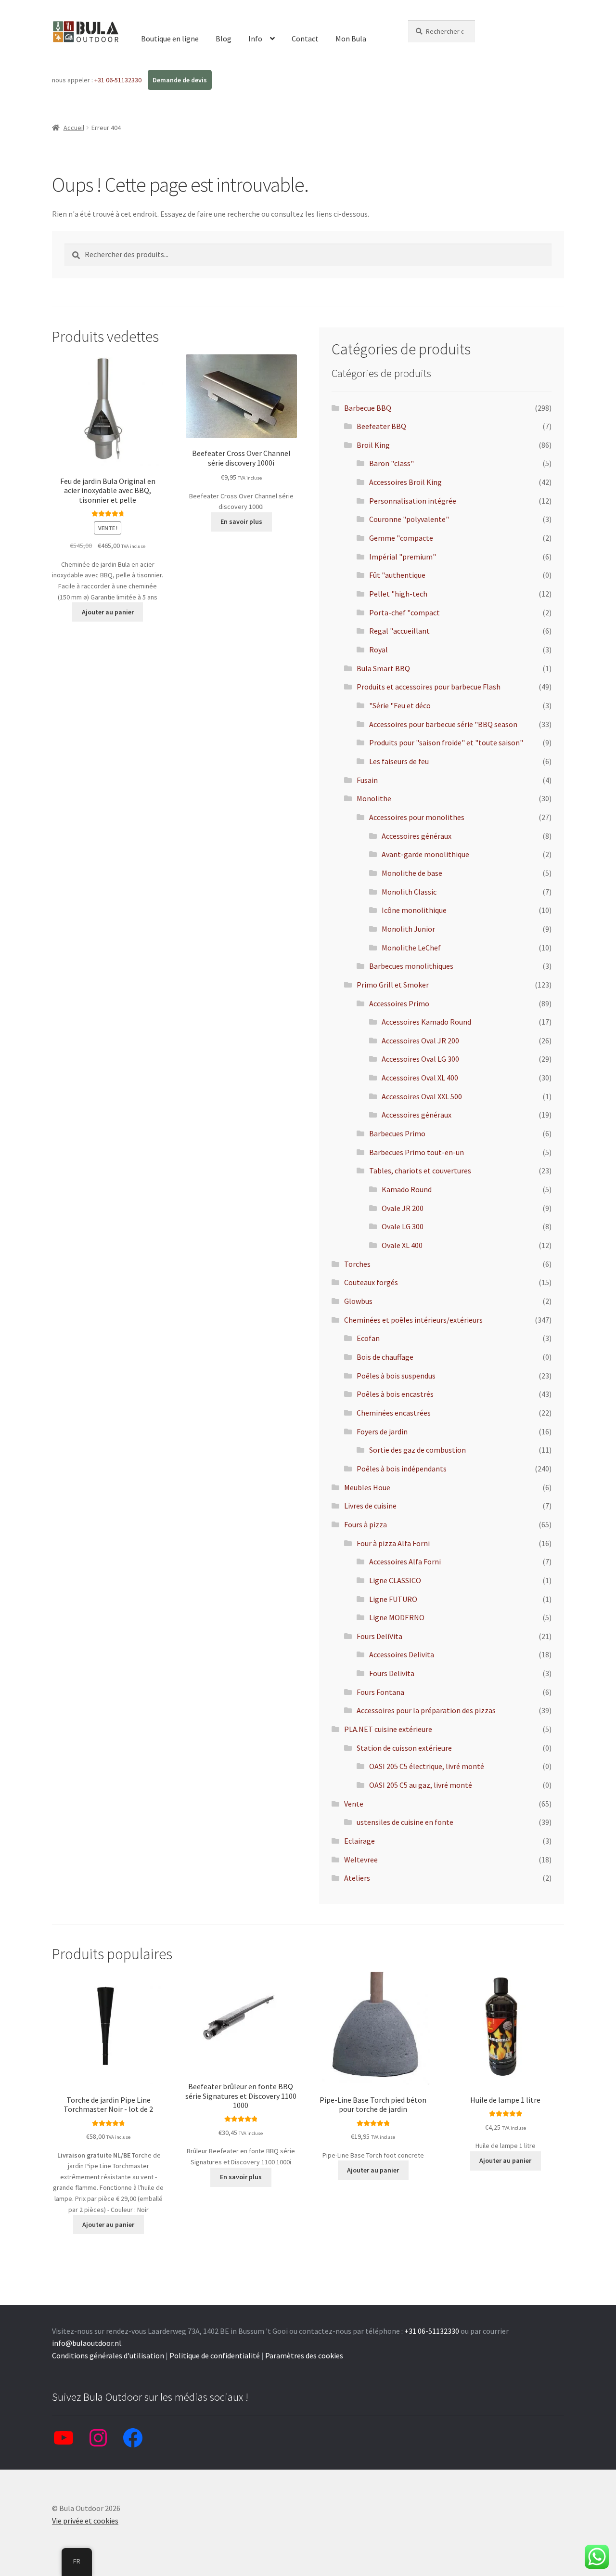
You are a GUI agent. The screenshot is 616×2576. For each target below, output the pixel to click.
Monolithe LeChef (411, 948)
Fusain (367, 780)
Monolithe (374, 798)
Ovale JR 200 (403, 1208)
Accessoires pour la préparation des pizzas (426, 1710)
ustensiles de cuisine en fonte (405, 1822)
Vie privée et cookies (85, 2521)
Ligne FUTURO (393, 1599)
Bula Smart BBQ (383, 668)
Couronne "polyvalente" (409, 519)
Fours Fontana (380, 1692)
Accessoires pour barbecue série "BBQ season (443, 724)
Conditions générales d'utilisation (108, 2355)
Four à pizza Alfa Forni (393, 1543)
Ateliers (357, 1878)
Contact (305, 39)
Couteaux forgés (371, 1282)
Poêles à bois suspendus (396, 1376)
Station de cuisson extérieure (404, 1748)
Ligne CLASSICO (395, 1580)
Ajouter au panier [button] (108, 612)
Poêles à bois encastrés (395, 1394)
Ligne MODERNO (397, 1617)
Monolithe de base (412, 873)
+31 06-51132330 (119, 80)
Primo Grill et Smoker (393, 985)
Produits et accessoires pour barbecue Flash (429, 687)
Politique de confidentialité (215, 2355)
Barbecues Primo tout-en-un (417, 1152)
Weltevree (361, 1860)
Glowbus (358, 1301)
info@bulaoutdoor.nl (87, 2343)
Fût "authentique (397, 575)
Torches (357, 1264)
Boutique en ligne (170, 39)
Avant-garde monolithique (425, 854)
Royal (379, 650)
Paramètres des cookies (304, 2355)
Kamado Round (407, 1189)
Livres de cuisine (370, 1506)
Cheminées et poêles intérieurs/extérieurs (413, 1320)
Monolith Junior (408, 929)
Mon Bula (351, 39)
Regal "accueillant (399, 631)
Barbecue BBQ (368, 408)
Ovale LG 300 (403, 1226)
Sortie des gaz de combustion (417, 1450)
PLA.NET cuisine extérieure (388, 1729)
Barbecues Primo (397, 1133)
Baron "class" (391, 463)
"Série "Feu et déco (400, 705)
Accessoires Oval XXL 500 (422, 1096)
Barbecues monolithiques (411, 966)
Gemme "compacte (401, 538)
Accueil (74, 128)
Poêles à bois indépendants (402, 1469)
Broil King (373, 445)
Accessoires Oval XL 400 (420, 1078)
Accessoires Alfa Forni (405, 1561)
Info (255, 39)
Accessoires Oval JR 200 (420, 1041)
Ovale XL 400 (402, 1245)
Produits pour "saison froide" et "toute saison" (446, 742)
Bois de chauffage (385, 1357)
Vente (354, 1804)
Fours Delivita (392, 1673)
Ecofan (368, 1338)
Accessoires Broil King (405, 482)
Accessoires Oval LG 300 (420, 1059)
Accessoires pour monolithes (417, 817)
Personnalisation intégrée (413, 501)
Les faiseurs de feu (399, 761)
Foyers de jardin (382, 1431)
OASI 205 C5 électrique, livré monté (427, 1766)
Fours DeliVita (379, 1636)
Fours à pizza (366, 1524)
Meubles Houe (367, 1487)
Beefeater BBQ (381, 426)
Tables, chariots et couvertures (420, 1171)
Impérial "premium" (403, 557)
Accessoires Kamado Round (426, 1022)
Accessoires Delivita (402, 1654)
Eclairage (359, 1841)
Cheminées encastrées (394, 1413)
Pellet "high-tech (398, 594)
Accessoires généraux (417, 836)
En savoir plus (241, 521)
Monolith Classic (409, 892)
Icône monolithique (414, 910)
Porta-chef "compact (404, 612)
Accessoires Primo (399, 1003)
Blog (224, 39)
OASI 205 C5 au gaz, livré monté (421, 1785)
